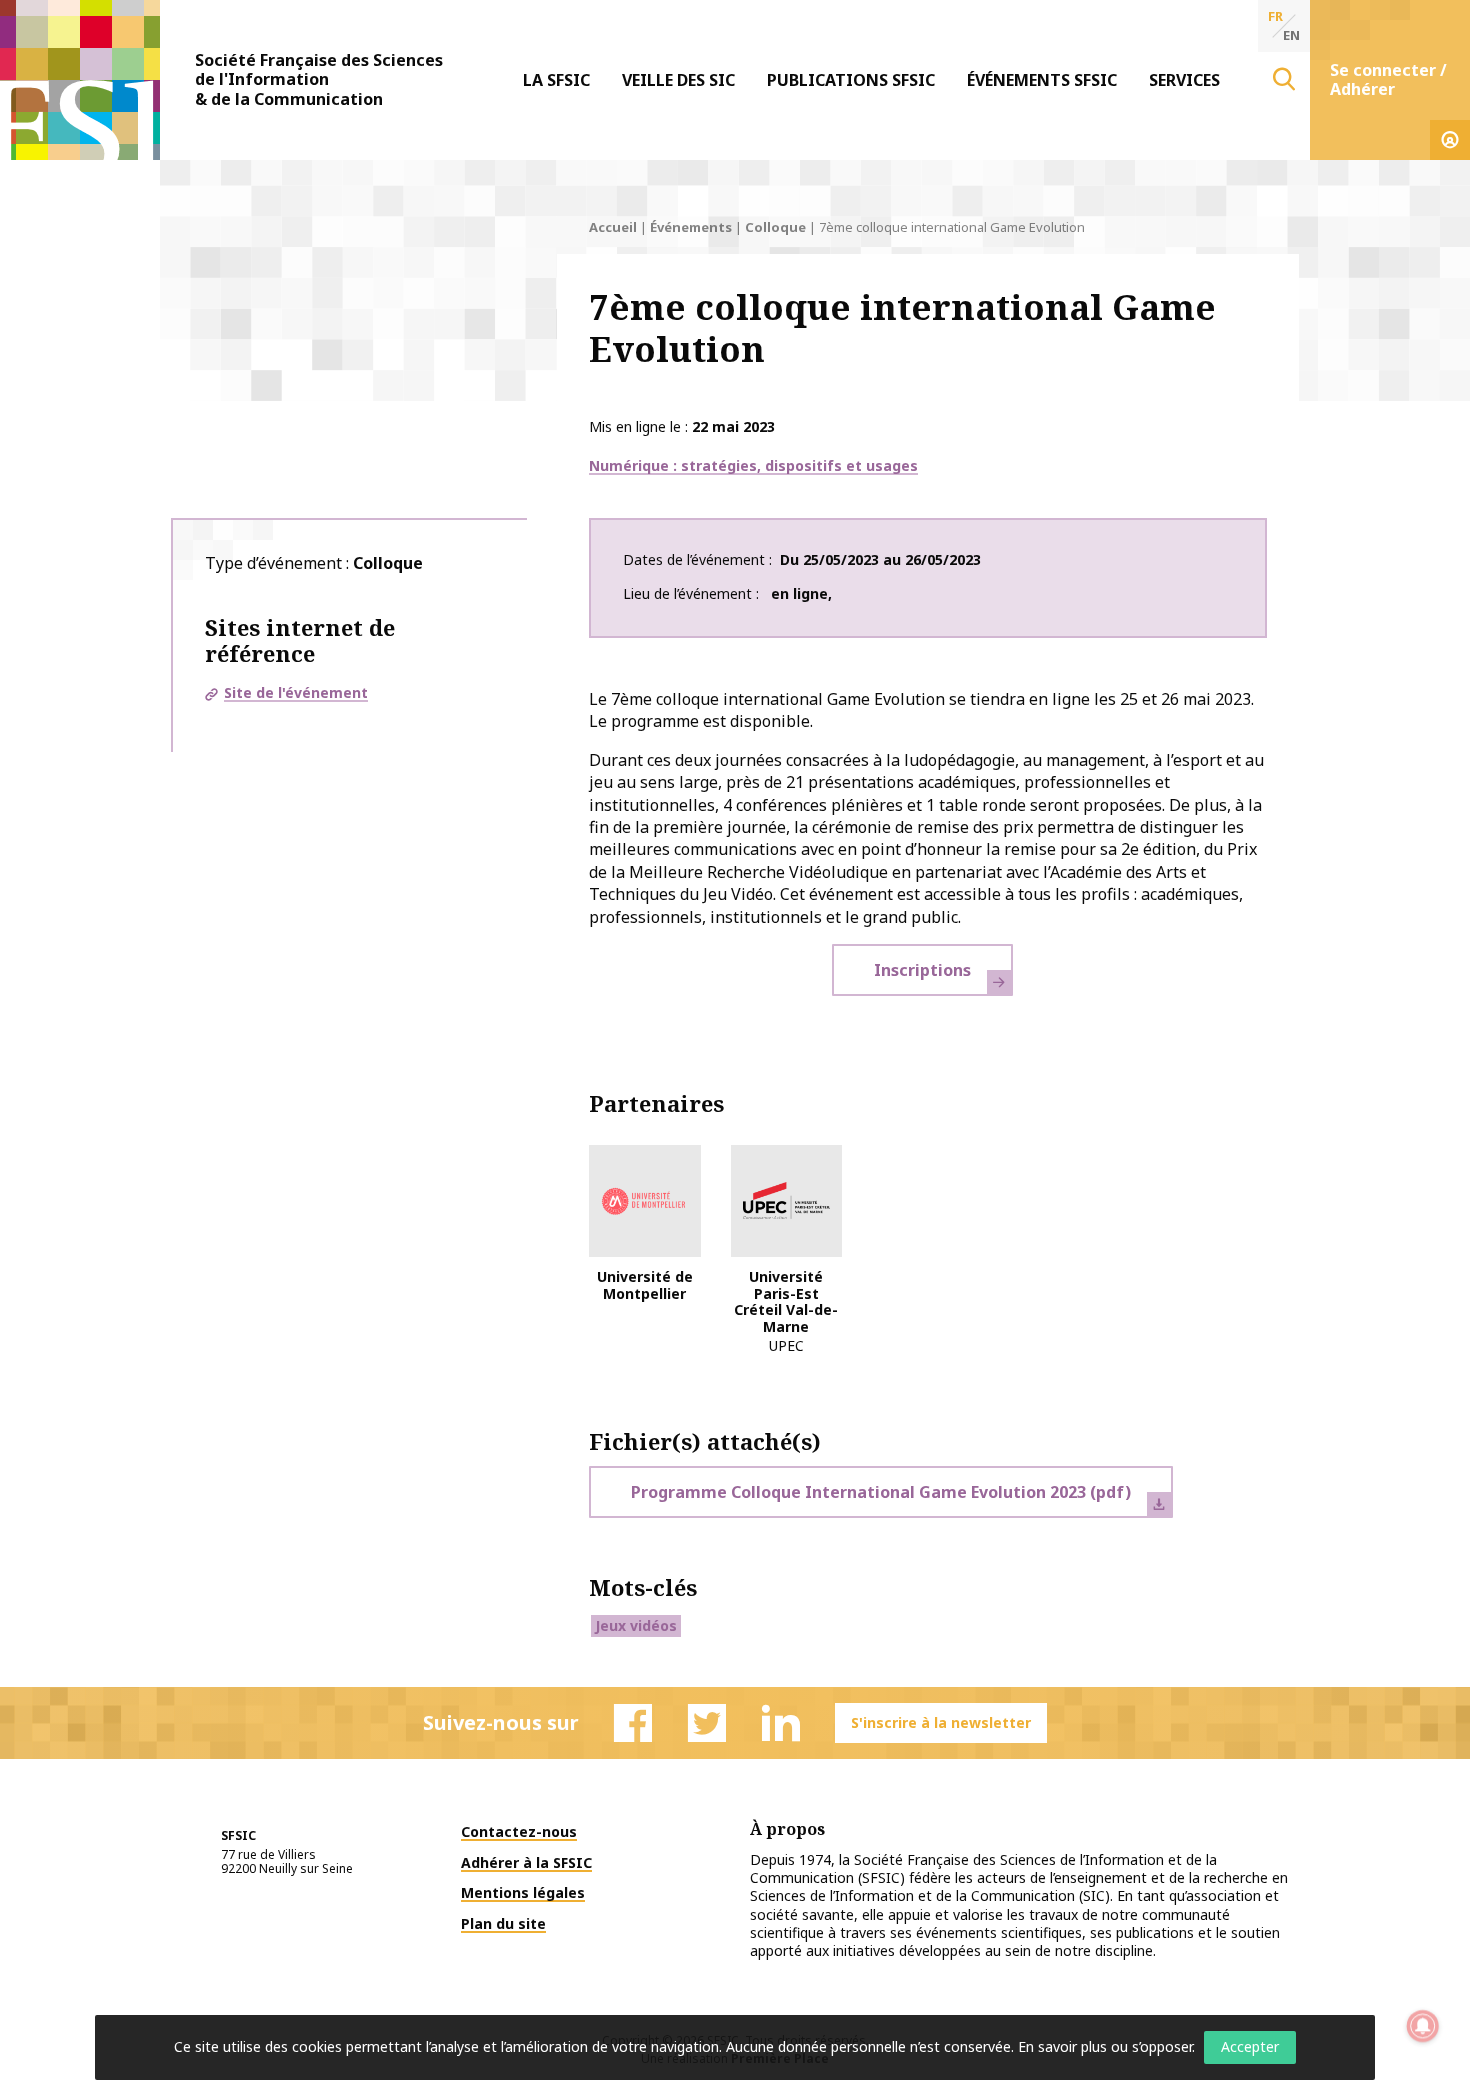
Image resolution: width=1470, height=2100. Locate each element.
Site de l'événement (296, 692)
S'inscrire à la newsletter (941, 1722)
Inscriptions (922, 970)
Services (1184, 80)
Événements (691, 227)
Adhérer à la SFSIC (526, 1862)
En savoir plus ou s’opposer (1105, 2046)
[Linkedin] (781, 1723)
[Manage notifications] (1423, 2026)
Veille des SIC (678, 80)
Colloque (775, 227)
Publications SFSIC (851, 80)
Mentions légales (523, 1892)
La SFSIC (556, 80)
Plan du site (503, 1923)
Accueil (613, 227)
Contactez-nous (519, 1831)
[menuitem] (556, 80)
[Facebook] (633, 1723)
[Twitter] (707, 1723)
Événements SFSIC (1042, 80)
